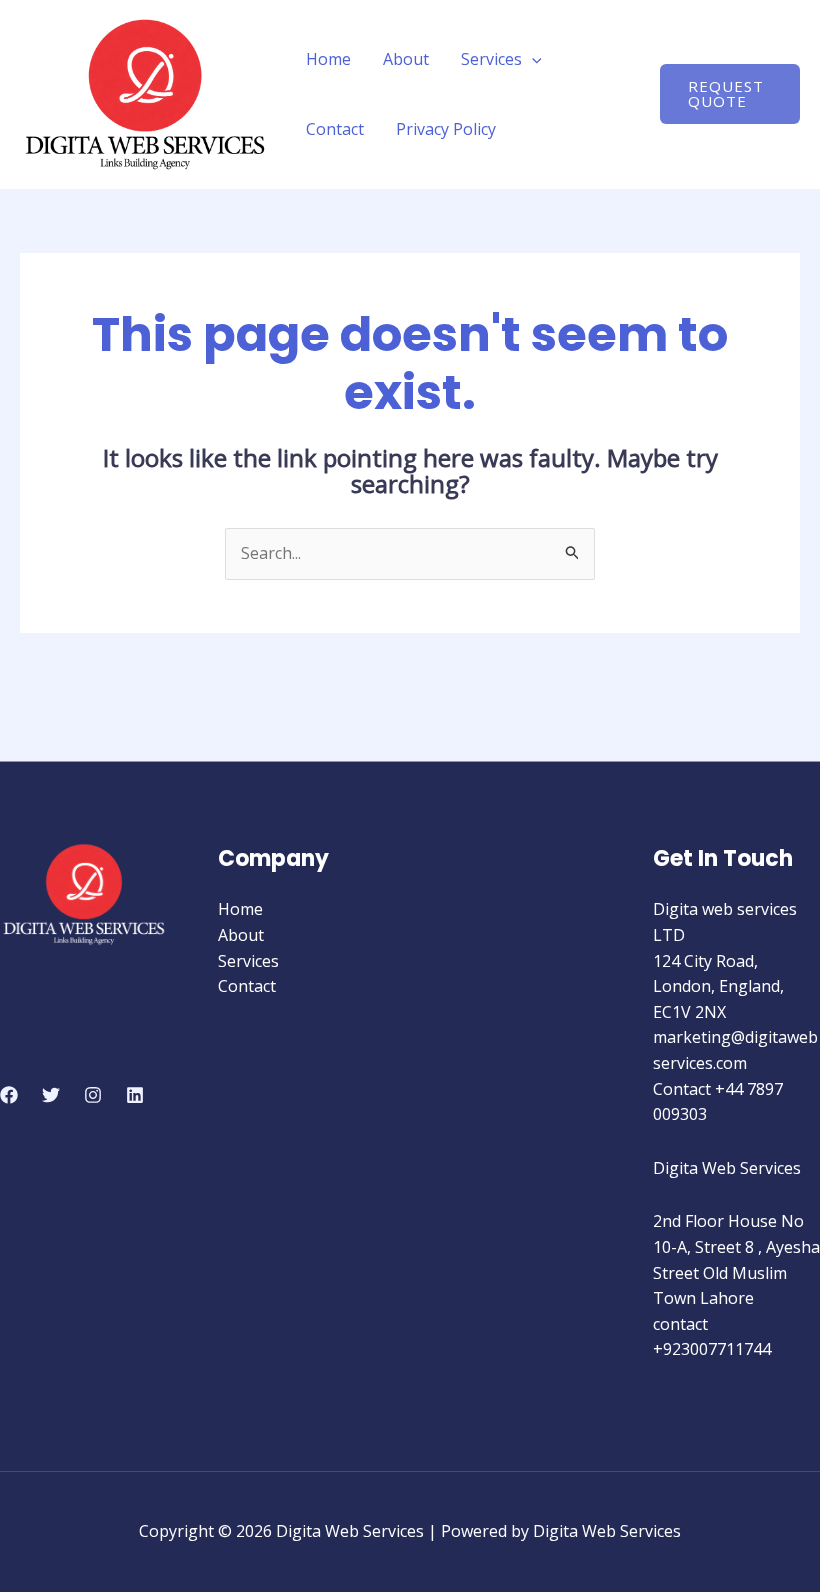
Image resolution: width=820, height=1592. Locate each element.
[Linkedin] (135, 1095)
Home (328, 59)
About (406, 59)
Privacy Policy (446, 129)
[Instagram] (93, 1095)
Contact (335, 129)
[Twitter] (51, 1095)
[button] (532, 59)
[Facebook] (9, 1095)
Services (491, 59)
